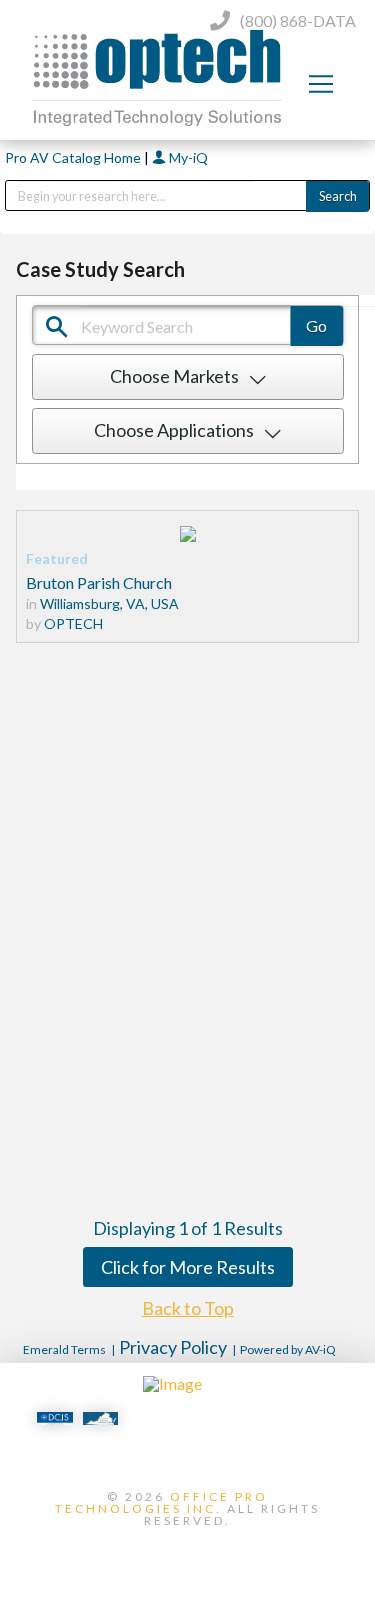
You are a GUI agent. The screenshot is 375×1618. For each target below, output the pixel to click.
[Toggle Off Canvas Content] (321, 84)
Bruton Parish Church (99, 582)
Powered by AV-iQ (288, 1349)
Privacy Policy (173, 1347)
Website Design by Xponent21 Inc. (188, 1554)
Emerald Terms (64, 1349)
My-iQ (187, 157)
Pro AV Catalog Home (74, 157)
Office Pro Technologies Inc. (161, 1502)
